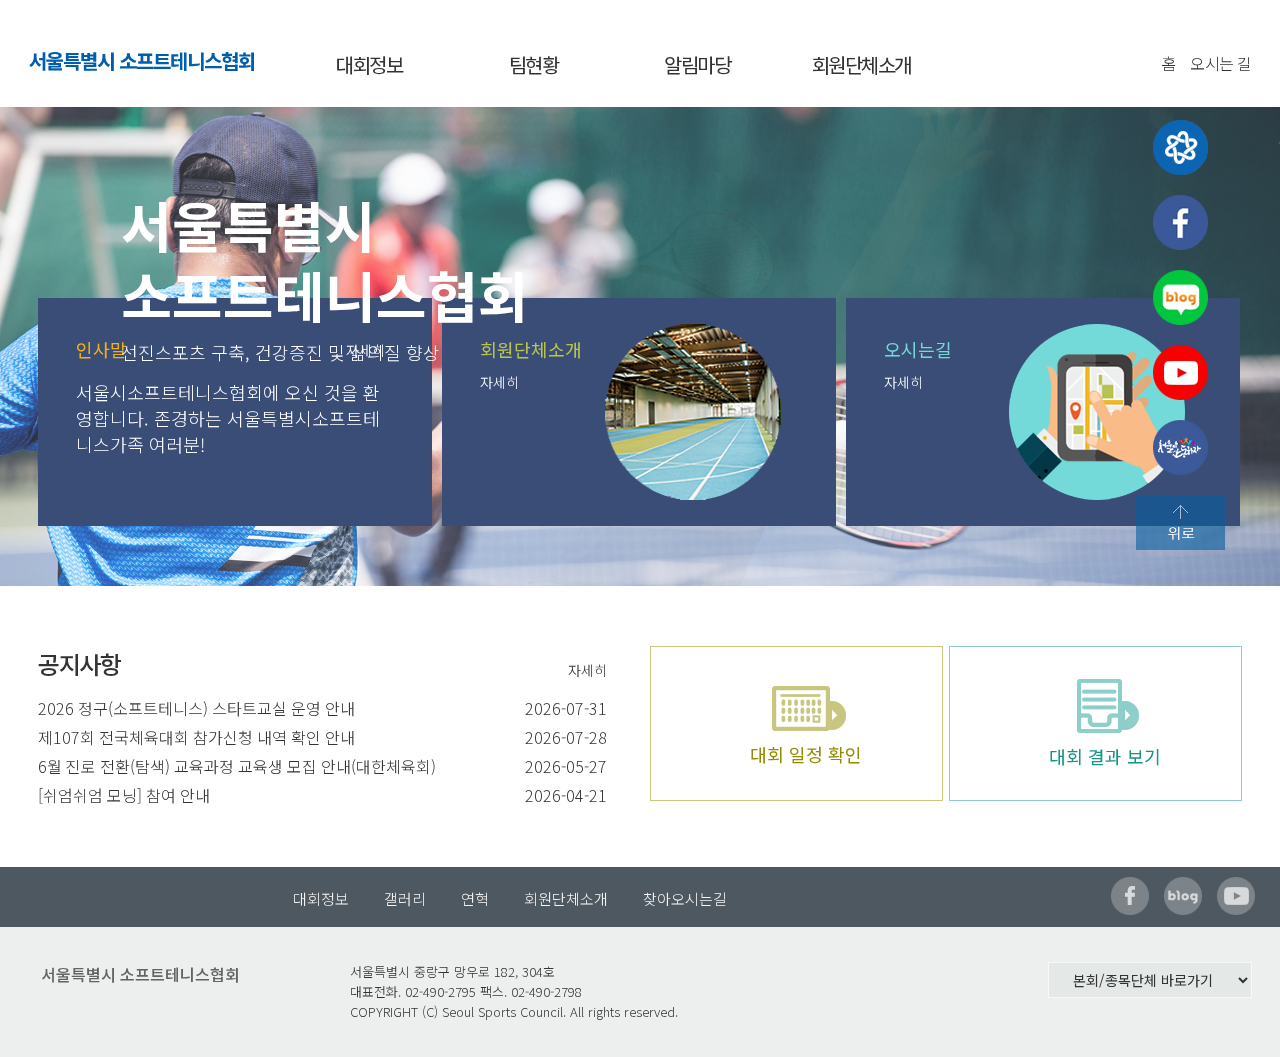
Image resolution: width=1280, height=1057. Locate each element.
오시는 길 (1221, 63)
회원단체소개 (861, 64)
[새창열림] (1180, 147)
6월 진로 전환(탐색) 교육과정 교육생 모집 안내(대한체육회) (237, 766)
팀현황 (534, 64)
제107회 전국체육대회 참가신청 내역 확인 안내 (196, 737)
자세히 (499, 382)
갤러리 (405, 898)
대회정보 (369, 64)
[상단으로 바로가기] (1180, 522)
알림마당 (697, 64)
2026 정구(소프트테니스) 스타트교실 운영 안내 (196, 708)
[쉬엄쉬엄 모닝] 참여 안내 (124, 795)
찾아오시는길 (685, 898)
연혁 (475, 898)
